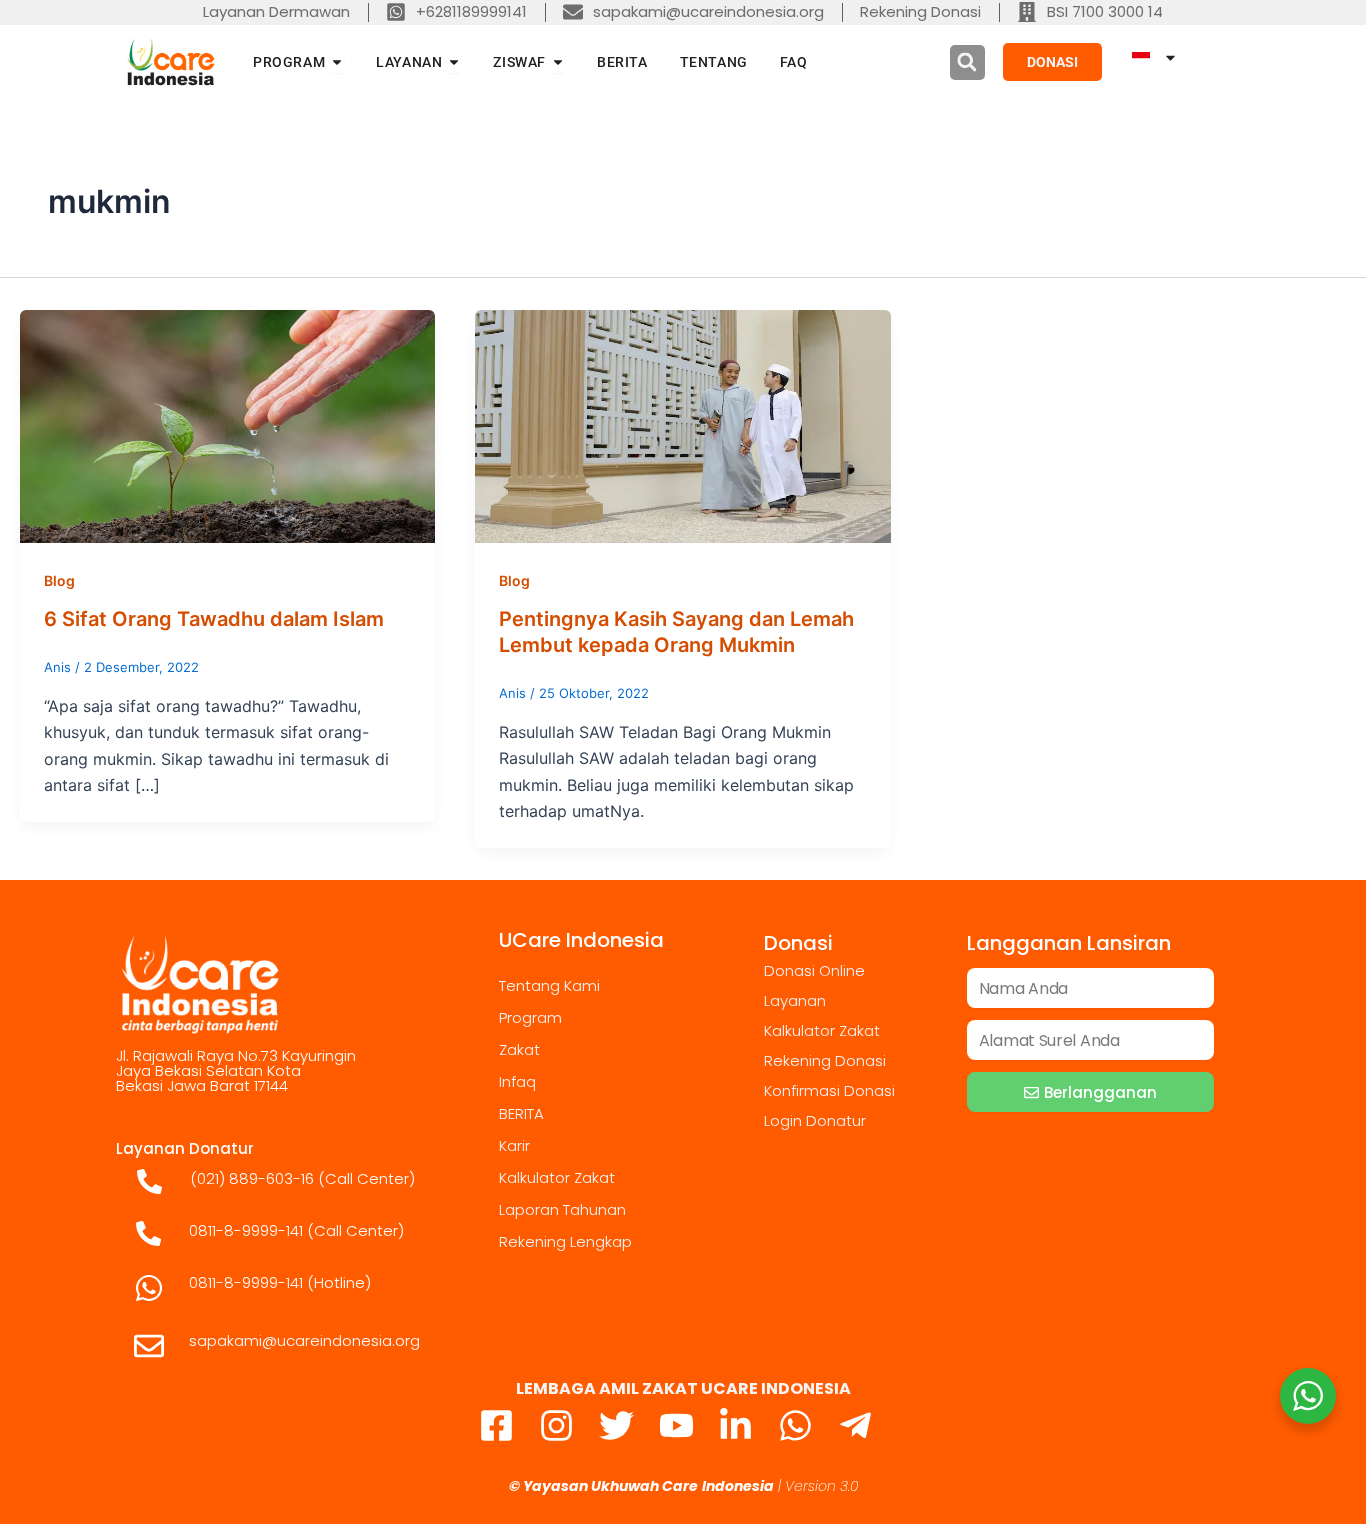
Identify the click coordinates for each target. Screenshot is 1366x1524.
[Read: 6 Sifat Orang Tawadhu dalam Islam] (227, 425)
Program (530, 1017)
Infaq (517, 1081)
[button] (967, 62)
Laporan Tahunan (562, 1209)
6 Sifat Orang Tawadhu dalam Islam (214, 619)
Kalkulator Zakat (557, 1177)
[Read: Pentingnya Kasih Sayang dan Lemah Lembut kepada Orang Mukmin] (682, 425)
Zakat (519, 1049)
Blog (59, 580)
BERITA (521, 1113)
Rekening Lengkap (565, 1241)
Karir (514, 1145)
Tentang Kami (549, 985)
